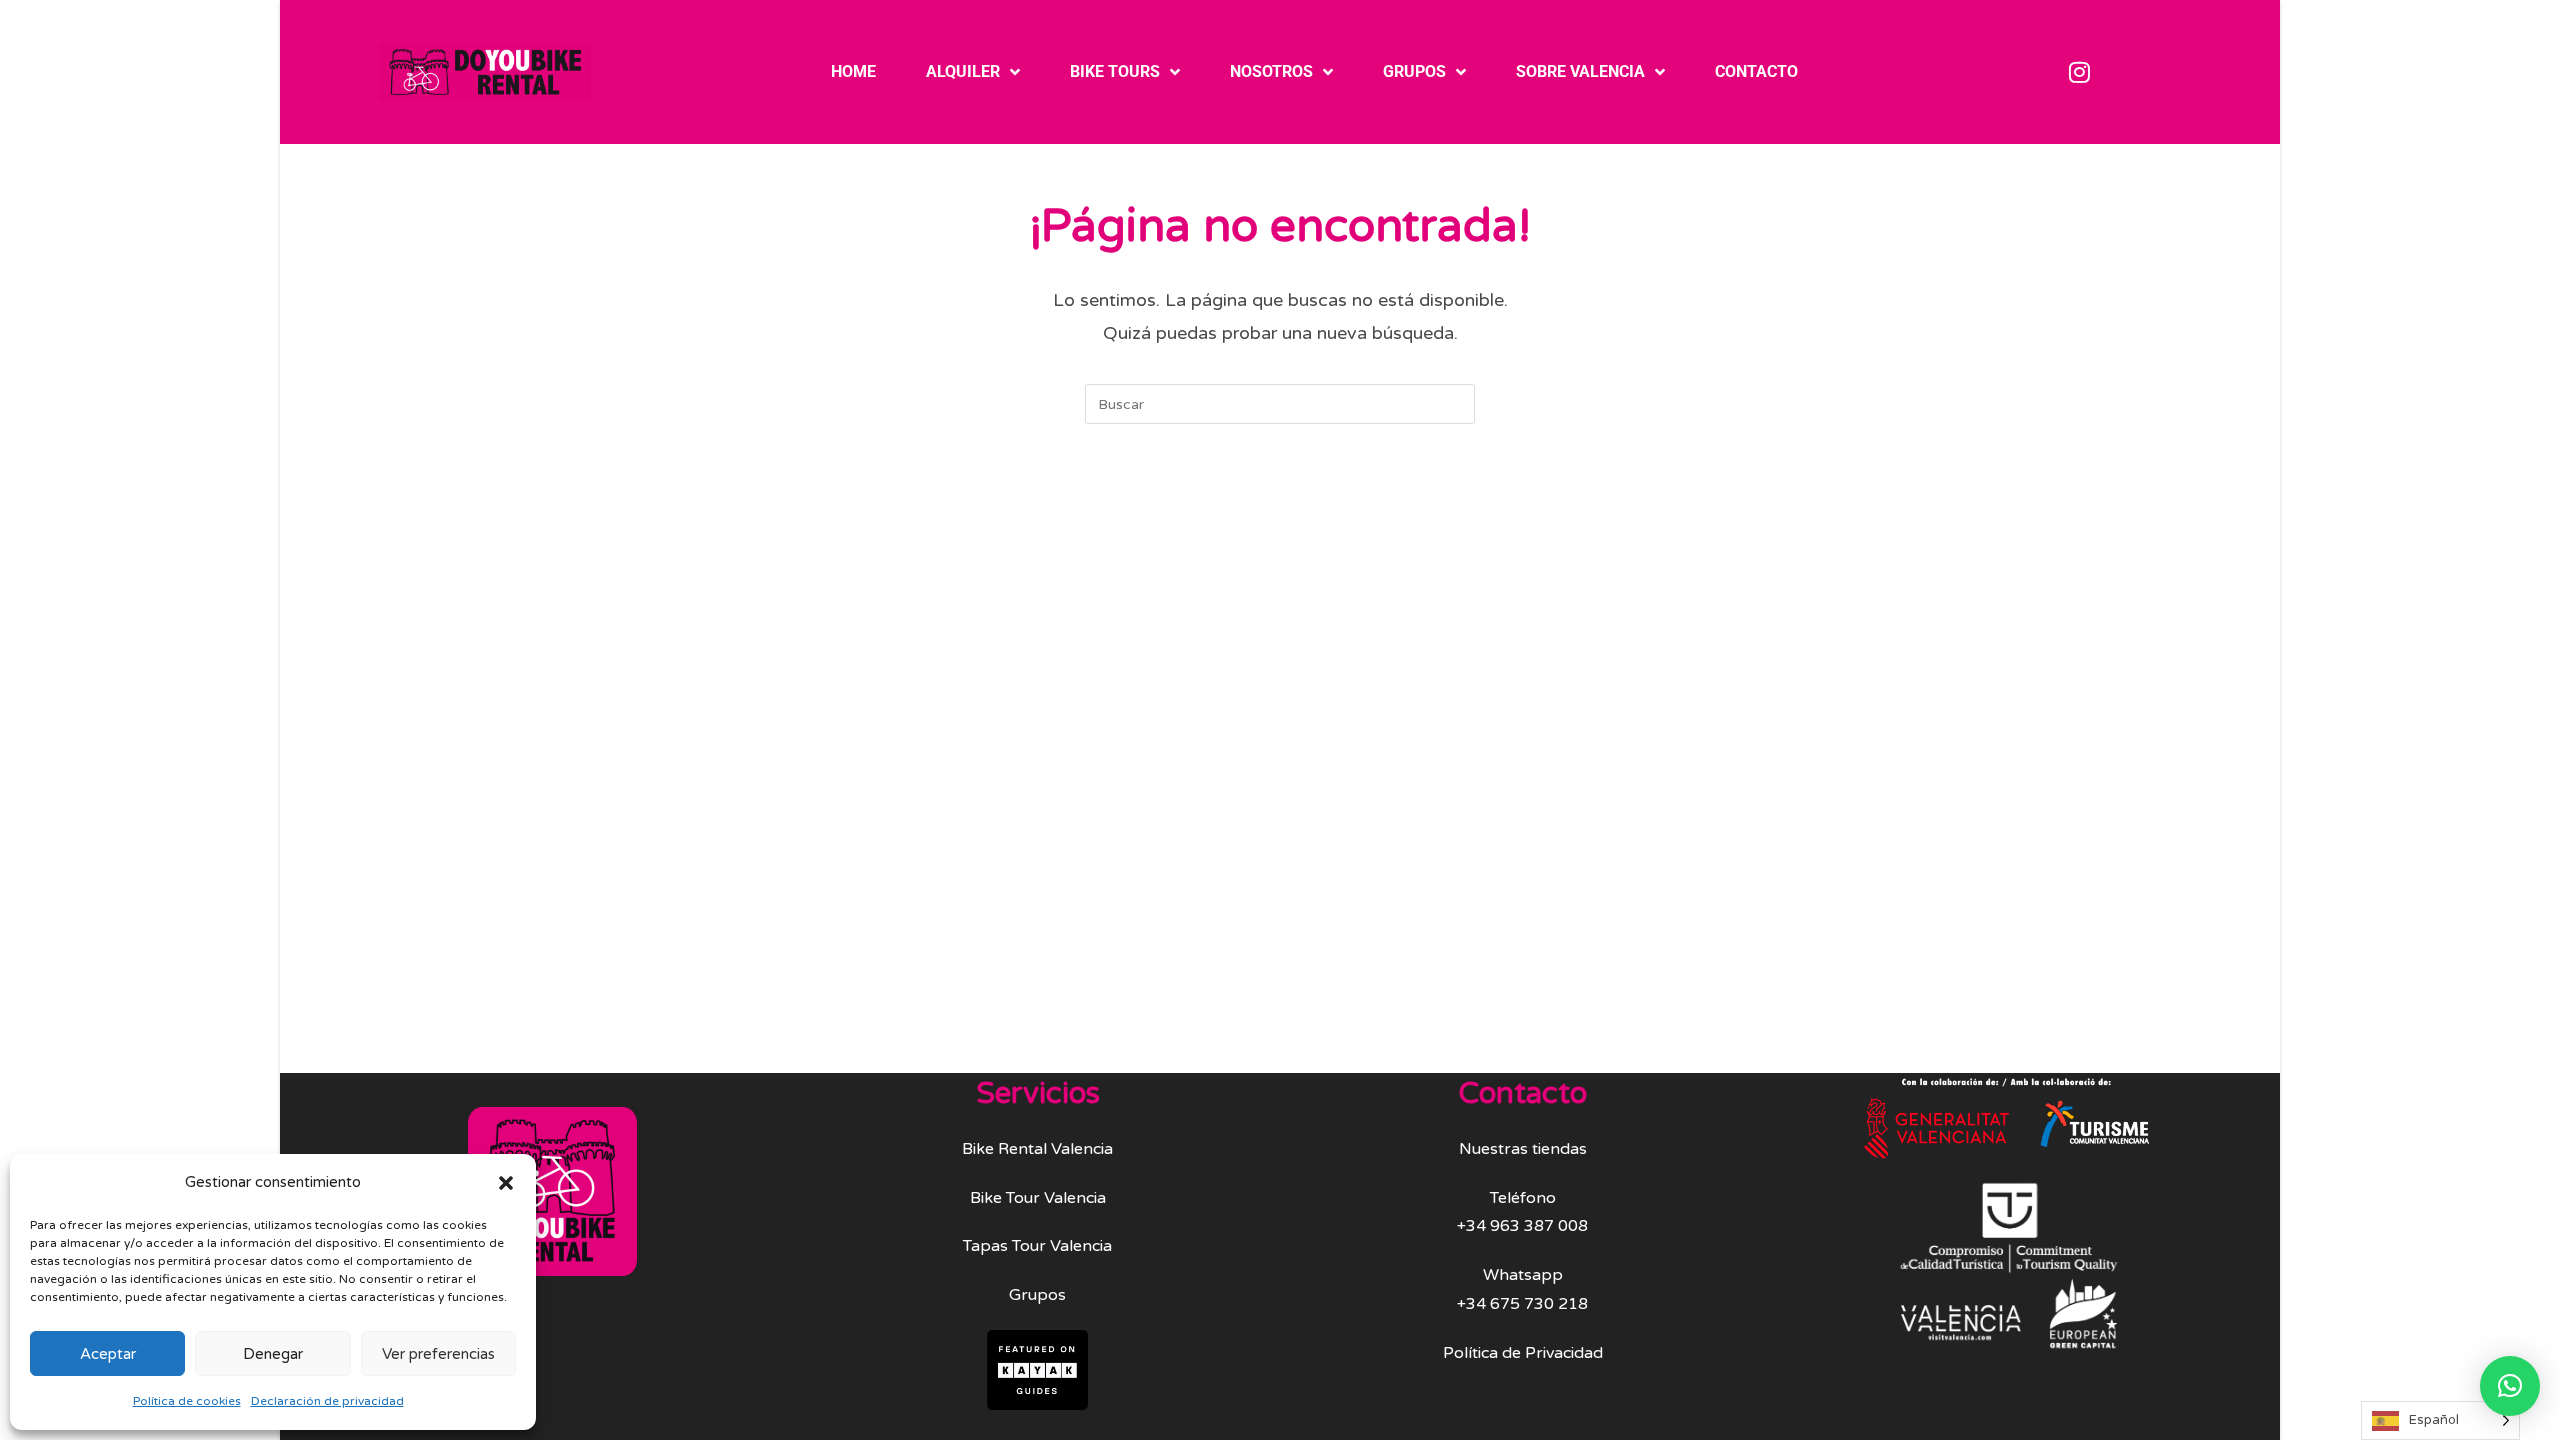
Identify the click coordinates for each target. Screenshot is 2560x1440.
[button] (506, 1183)
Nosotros (1271, 71)
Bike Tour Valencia (1038, 1198)
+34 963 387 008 (1522, 1226)
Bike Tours (1115, 71)
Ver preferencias (438, 1354)
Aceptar (108, 1354)
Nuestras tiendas (1523, 1149)
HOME (853, 71)
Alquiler (963, 71)
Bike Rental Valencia (1037, 1149)
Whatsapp (1523, 1275)
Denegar (273, 1354)
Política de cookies (187, 1401)
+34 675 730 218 (1522, 1304)
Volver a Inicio (1280, 505)
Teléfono (1523, 1198)
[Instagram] (2080, 72)
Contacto (1756, 71)
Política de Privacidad (1523, 1353)
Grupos (1414, 71)
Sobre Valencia (1580, 71)
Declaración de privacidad (327, 1401)
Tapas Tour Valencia (1037, 1246)
